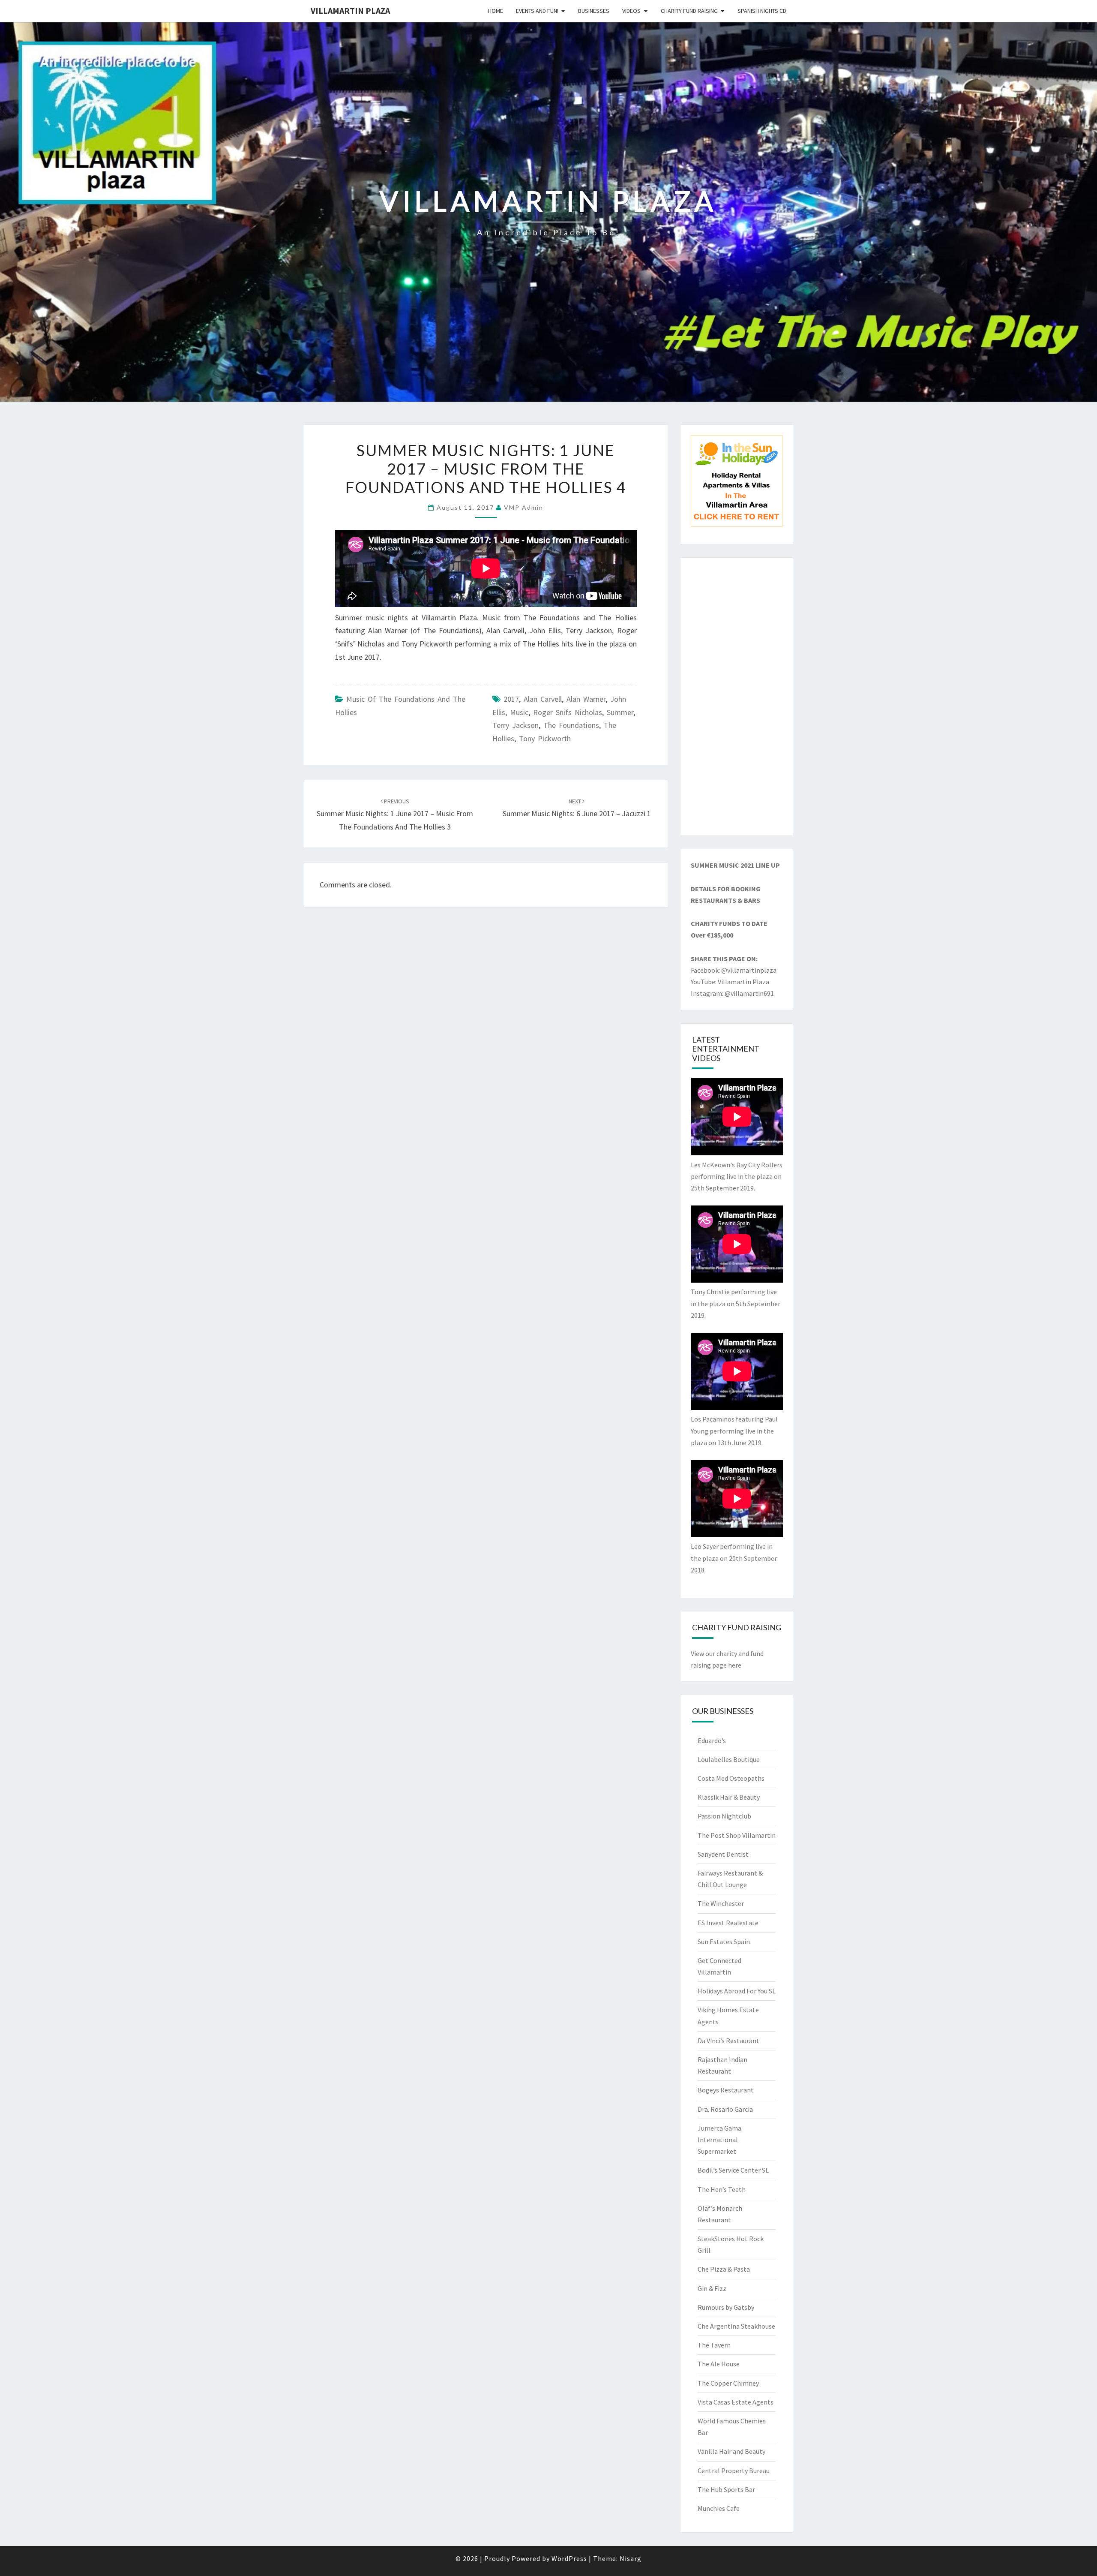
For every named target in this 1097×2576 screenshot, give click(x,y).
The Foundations (571, 725)
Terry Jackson (516, 725)
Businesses (594, 11)
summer (620, 712)
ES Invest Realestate (728, 1923)
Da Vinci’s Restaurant (728, 2041)
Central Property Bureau (734, 2471)
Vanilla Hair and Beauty (731, 2451)
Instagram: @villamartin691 (732, 993)
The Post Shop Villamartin (737, 1835)
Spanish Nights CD (762, 11)
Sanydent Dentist (723, 1854)
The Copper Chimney (728, 2383)
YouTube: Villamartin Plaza (730, 982)
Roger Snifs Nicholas (568, 712)
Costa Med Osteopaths (731, 1778)
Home (496, 11)
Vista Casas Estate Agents (736, 2402)
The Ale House (719, 2364)
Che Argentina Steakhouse (736, 2326)
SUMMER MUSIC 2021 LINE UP (735, 865)
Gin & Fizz (712, 2288)
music (519, 712)
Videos (631, 11)
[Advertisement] (737, 697)
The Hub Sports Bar (726, 2489)
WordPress (569, 2558)
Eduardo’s (712, 1740)
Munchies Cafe (719, 2508)
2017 (511, 699)
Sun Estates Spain (724, 1942)
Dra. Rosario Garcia (725, 2109)
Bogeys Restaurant (726, 2090)
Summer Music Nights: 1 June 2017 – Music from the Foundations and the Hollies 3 (395, 815)
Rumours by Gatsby (726, 2307)
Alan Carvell (543, 699)
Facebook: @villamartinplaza (734, 970)
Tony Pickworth (545, 738)
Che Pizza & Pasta (724, 2269)
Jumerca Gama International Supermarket (719, 2140)
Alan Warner (586, 699)
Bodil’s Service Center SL (733, 2170)
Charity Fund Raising (689, 11)
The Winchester (721, 1903)
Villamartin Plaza (350, 11)
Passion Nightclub (724, 1816)
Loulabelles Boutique (729, 1759)
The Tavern (714, 2345)
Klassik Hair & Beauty (729, 1797)
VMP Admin (524, 507)
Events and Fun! (537, 11)
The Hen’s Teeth (722, 2189)
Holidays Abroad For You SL (737, 1991)
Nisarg (631, 2558)
